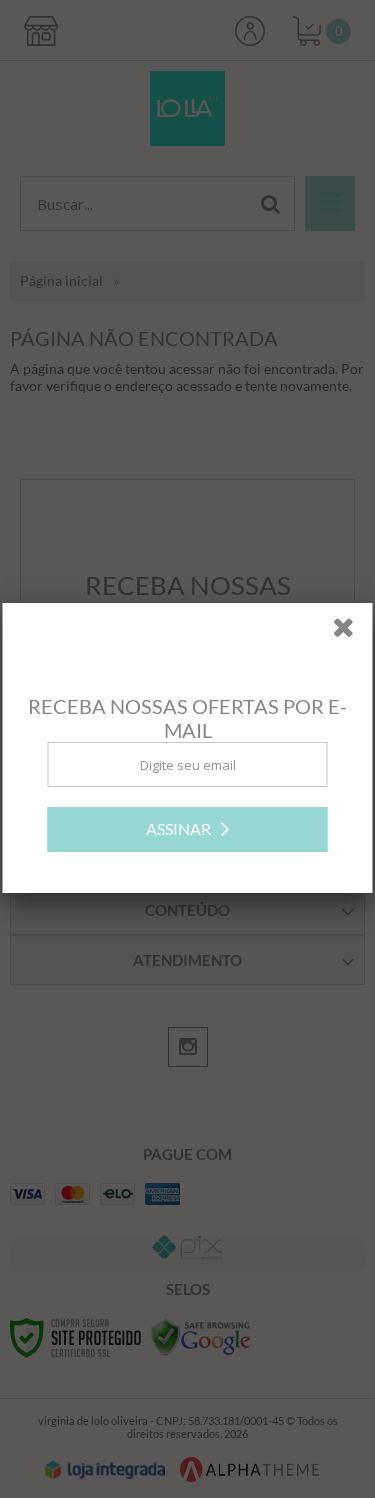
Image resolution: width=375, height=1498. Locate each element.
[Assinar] (188, 830)
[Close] (350, 632)
